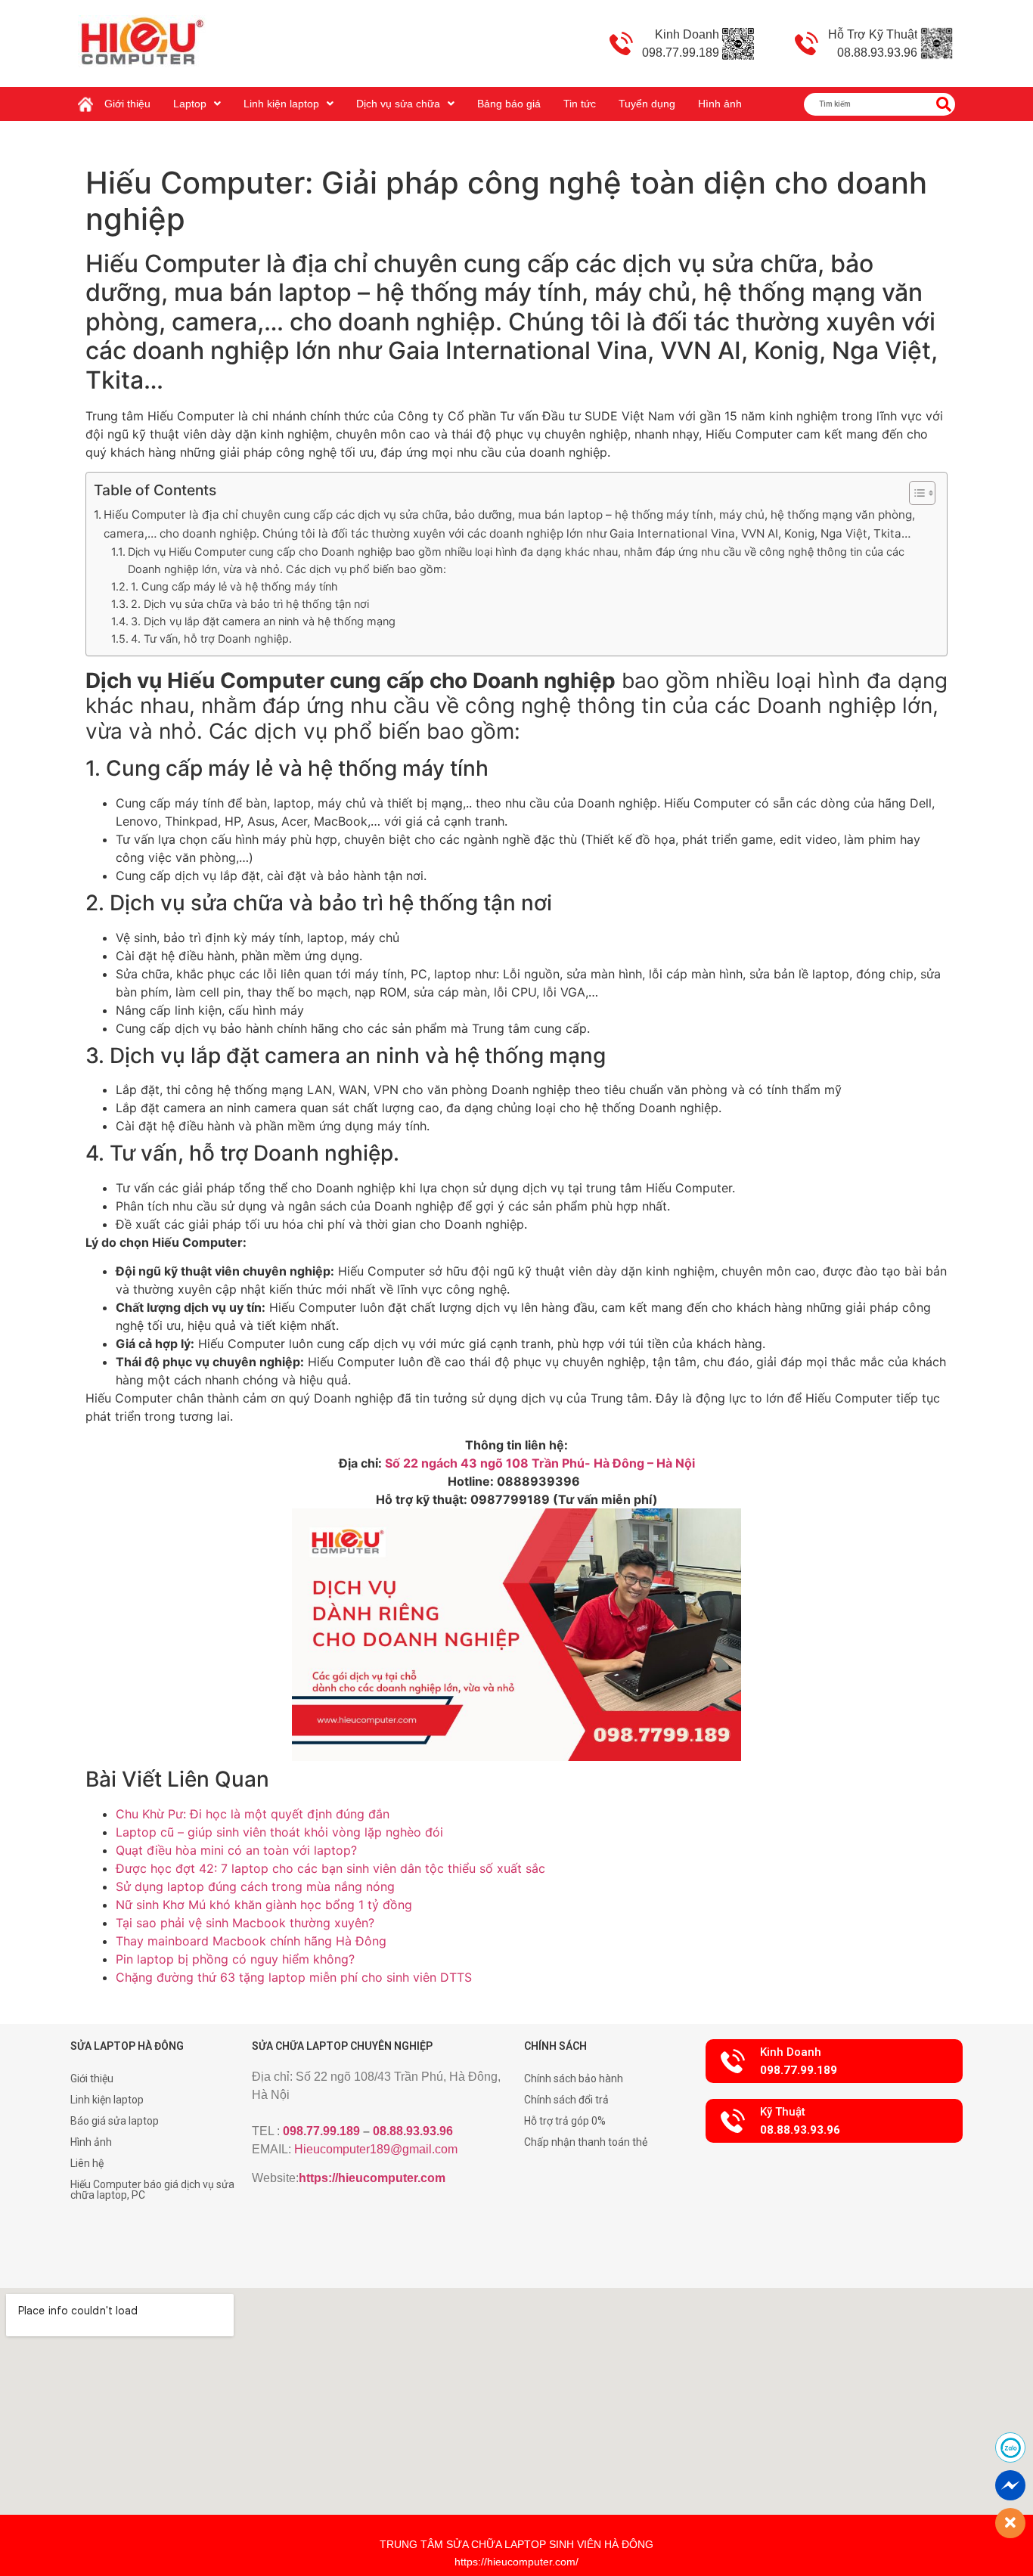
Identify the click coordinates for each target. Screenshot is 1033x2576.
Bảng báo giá (509, 104)
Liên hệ (87, 2163)
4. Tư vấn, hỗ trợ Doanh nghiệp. (211, 639)
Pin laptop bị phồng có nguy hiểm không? (235, 1959)
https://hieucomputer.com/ (516, 2562)
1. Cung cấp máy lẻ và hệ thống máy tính (234, 586)
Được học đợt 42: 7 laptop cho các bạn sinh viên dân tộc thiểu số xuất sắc (330, 1868)
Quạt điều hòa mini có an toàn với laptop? (236, 1850)
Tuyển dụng (647, 104)
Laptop (190, 104)
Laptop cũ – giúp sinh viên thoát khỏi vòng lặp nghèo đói (279, 1832)
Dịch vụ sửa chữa (398, 104)
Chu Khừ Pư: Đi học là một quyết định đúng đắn (253, 1814)
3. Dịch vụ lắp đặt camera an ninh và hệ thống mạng (263, 621)
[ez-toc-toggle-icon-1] (915, 493)
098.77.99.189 (321, 2131)
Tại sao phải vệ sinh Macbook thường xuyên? (245, 1923)
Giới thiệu (127, 104)
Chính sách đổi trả (566, 2100)
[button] (834, 2061)
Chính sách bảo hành (574, 2078)
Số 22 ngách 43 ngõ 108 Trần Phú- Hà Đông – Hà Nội (540, 1463)
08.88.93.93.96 (413, 2131)
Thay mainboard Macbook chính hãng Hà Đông (251, 1941)
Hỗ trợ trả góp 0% (565, 2121)
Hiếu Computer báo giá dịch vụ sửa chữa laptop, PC (152, 2190)
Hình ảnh (720, 104)
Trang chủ (89, 98)
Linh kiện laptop (281, 104)
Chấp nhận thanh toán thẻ (586, 2142)
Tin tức (580, 104)
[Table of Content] (922, 493)
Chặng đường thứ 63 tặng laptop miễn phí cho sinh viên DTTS (294, 1977)
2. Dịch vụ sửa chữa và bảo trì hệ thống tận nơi (250, 604)
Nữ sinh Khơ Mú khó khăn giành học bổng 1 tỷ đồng (264, 1905)
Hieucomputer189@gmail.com (376, 2149)
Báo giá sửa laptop (115, 2121)
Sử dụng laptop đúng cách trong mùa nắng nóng (255, 1886)
